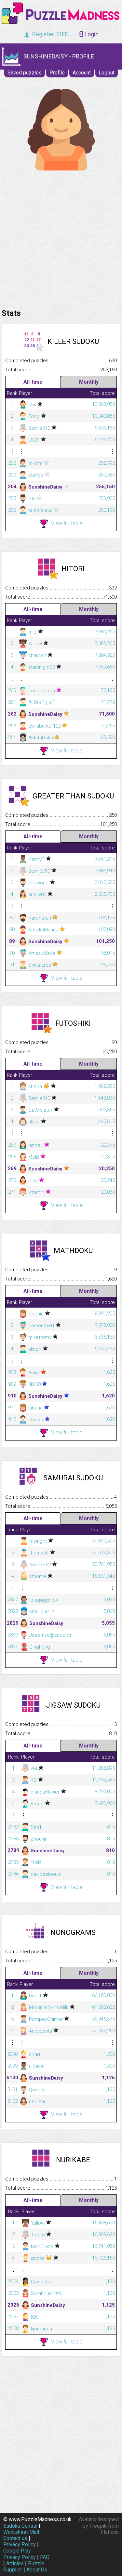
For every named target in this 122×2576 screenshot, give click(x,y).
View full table (67, 523)
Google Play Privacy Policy (20, 2554)
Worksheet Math (22, 2532)
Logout (107, 73)
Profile (57, 73)
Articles (15, 2563)
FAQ (45, 2557)
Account (82, 73)
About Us (37, 2570)
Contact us (15, 2538)
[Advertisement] (61, 238)
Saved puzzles (25, 73)
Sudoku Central (20, 2526)
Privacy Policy (20, 2544)
